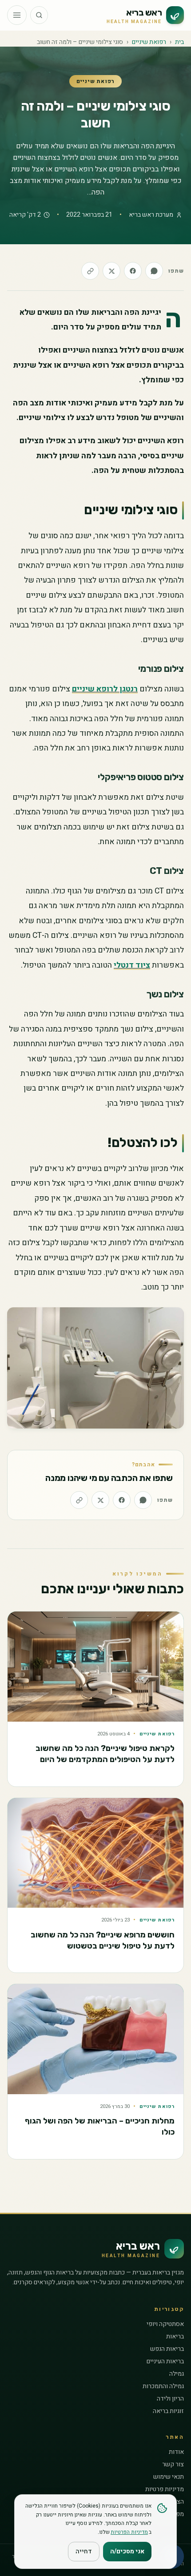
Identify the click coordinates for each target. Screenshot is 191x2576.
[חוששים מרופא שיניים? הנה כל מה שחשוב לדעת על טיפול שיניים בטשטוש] (95, 1853)
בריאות (175, 2336)
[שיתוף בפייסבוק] (133, 271)
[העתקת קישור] (90, 271)
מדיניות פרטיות (165, 2489)
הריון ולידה (170, 2399)
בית (179, 42)
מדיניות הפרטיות (129, 2532)
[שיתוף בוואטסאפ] (154, 271)
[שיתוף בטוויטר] (111, 271)
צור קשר (173, 2464)
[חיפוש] (39, 15)
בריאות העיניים (165, 2361)
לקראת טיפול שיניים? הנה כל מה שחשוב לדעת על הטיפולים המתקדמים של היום (105, 1754)
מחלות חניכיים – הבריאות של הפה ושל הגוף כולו (100, 2126)
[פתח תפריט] (17, 15)
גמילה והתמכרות (163, 2386)
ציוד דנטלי (132, 965)
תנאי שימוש (169, 2477)
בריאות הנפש (167, 2349)
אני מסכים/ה (127, 2551)
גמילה (177, 2374)
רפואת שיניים (149, 42)
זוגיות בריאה (168, 2411)
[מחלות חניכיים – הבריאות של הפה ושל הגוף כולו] (95, 2039)
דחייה (84, 2551)
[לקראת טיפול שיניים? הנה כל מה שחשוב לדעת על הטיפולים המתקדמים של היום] (95, 1667)
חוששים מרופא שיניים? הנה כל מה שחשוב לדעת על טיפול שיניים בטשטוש (103, 1940)
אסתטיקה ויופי (165, 2324)
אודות (176, 2452)
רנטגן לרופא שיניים (105, 689)
